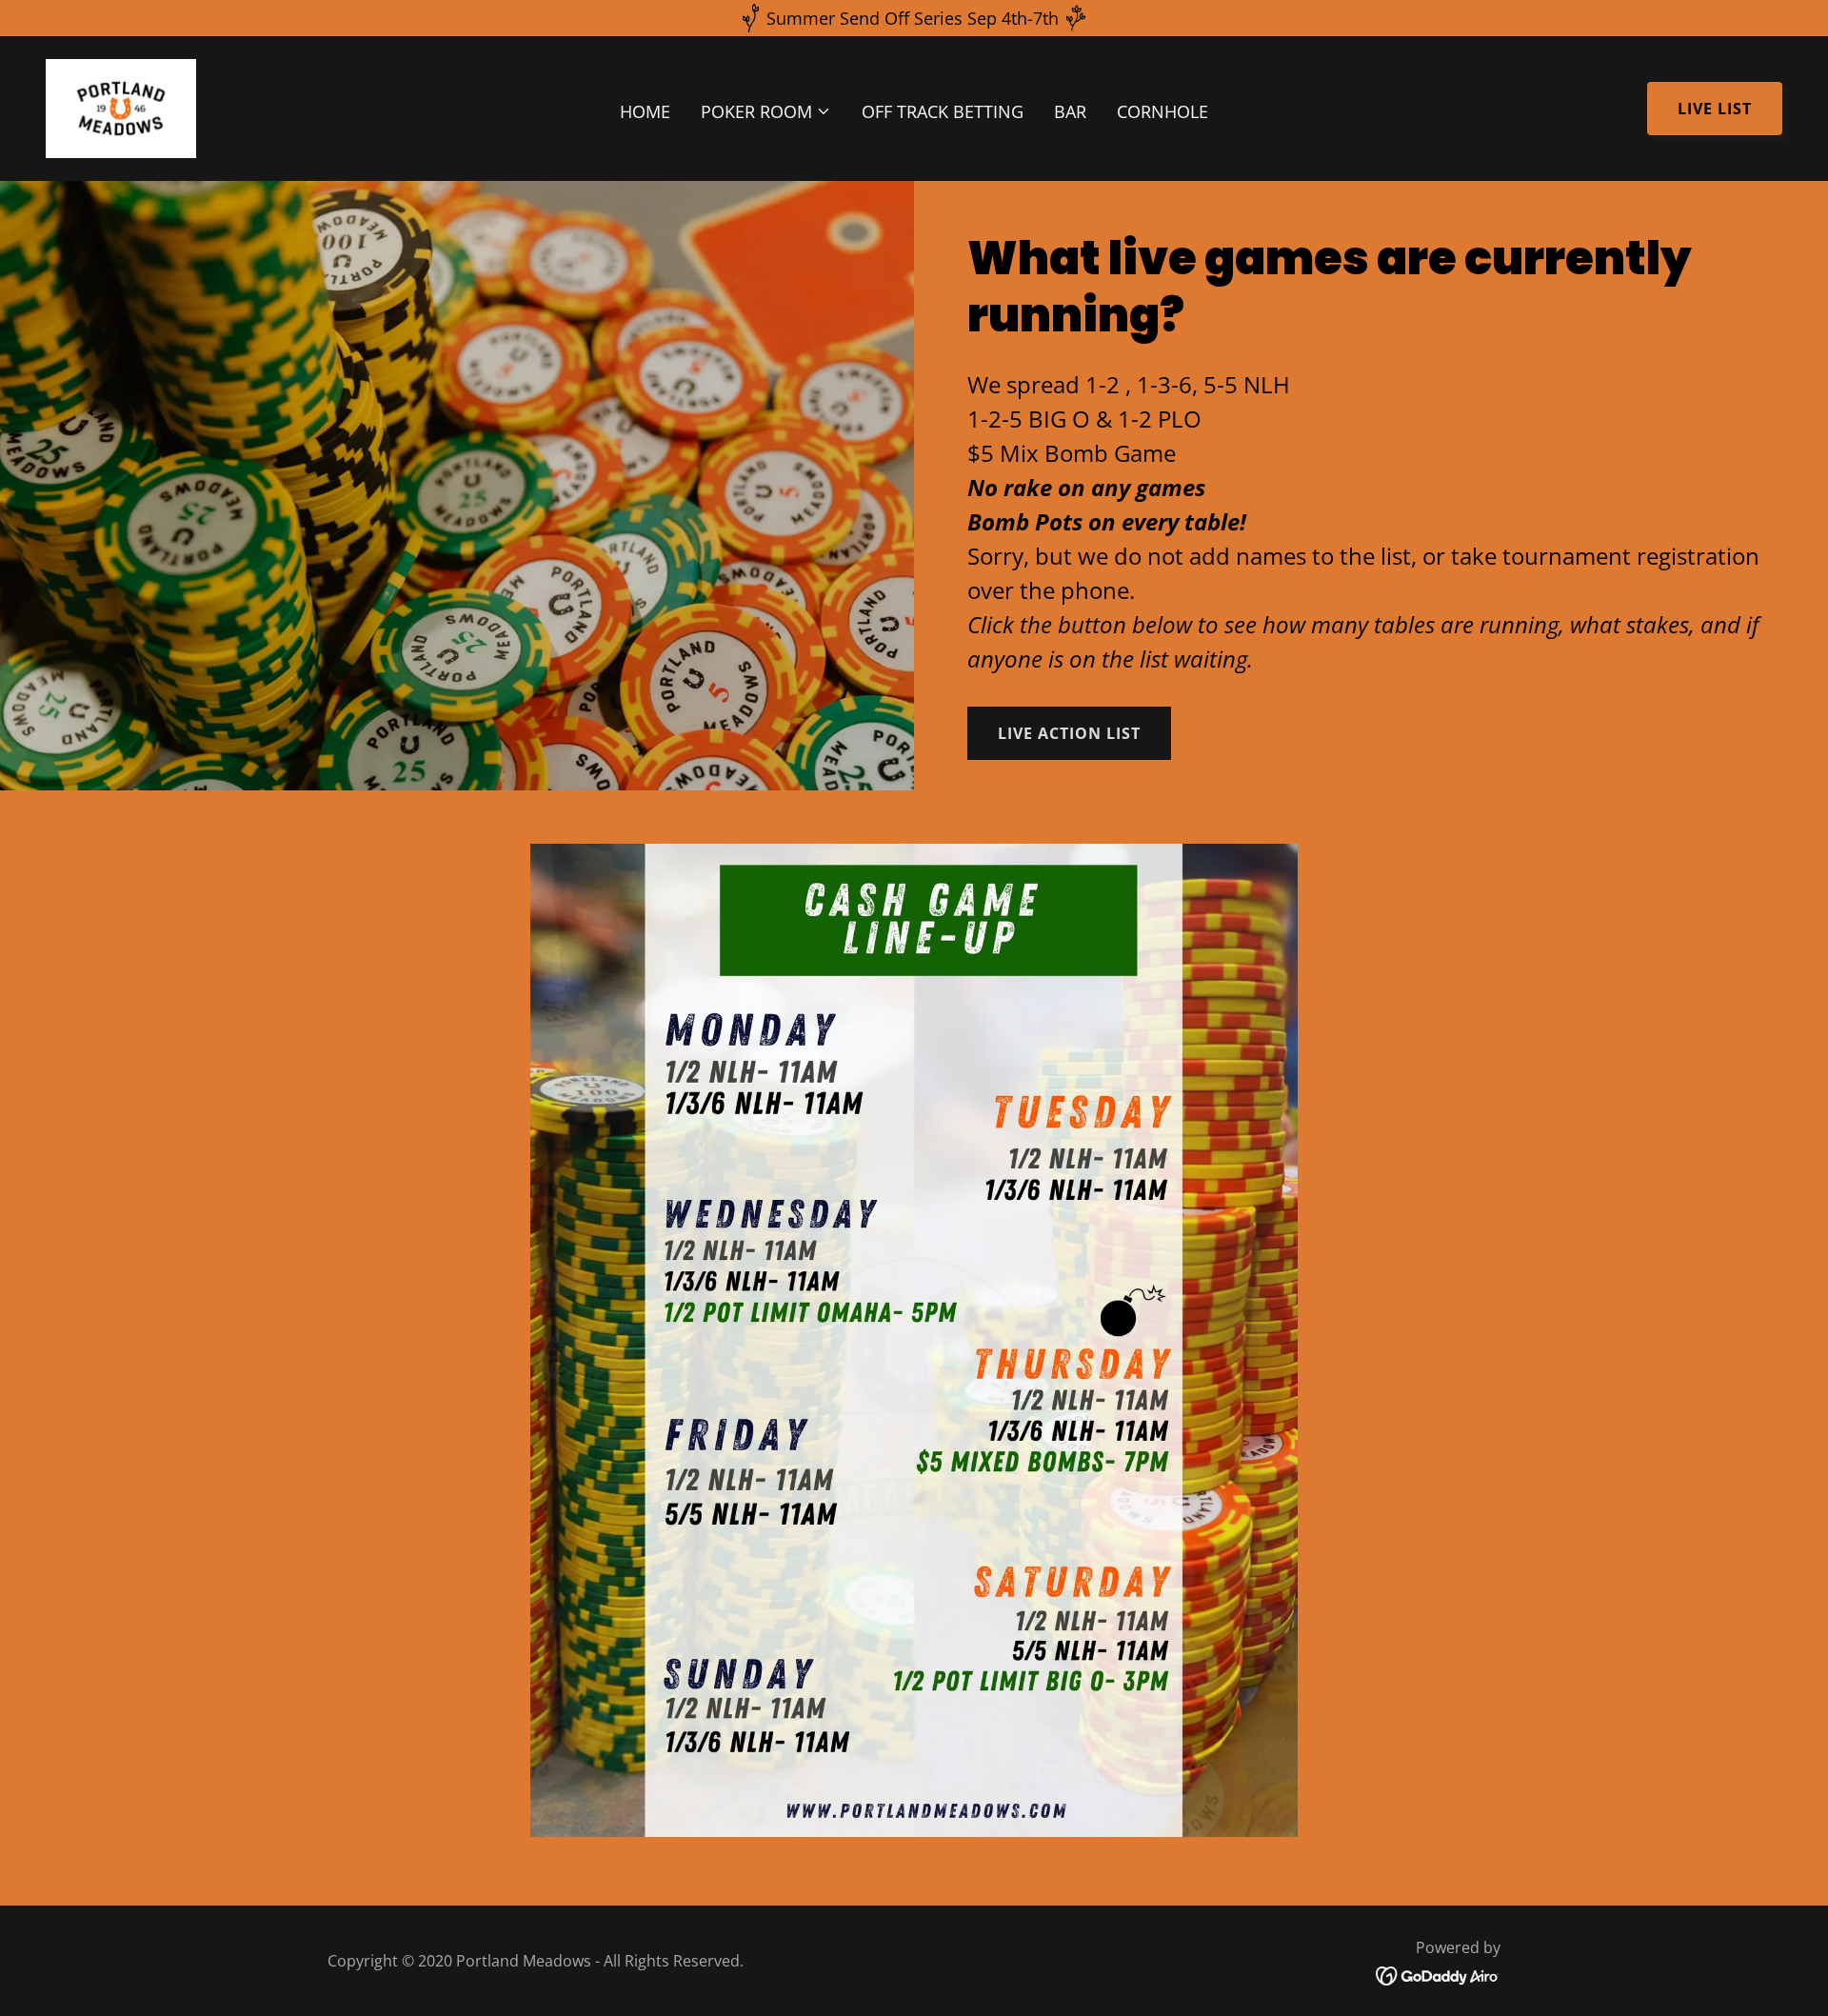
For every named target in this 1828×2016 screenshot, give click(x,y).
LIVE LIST (1715, 109)
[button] (766, 111)
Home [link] (645, 111)
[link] (121, 107)
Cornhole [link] (1162, 111)
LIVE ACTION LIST (1069, 733)
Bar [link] (1070, 111)
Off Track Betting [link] (943, 111)
